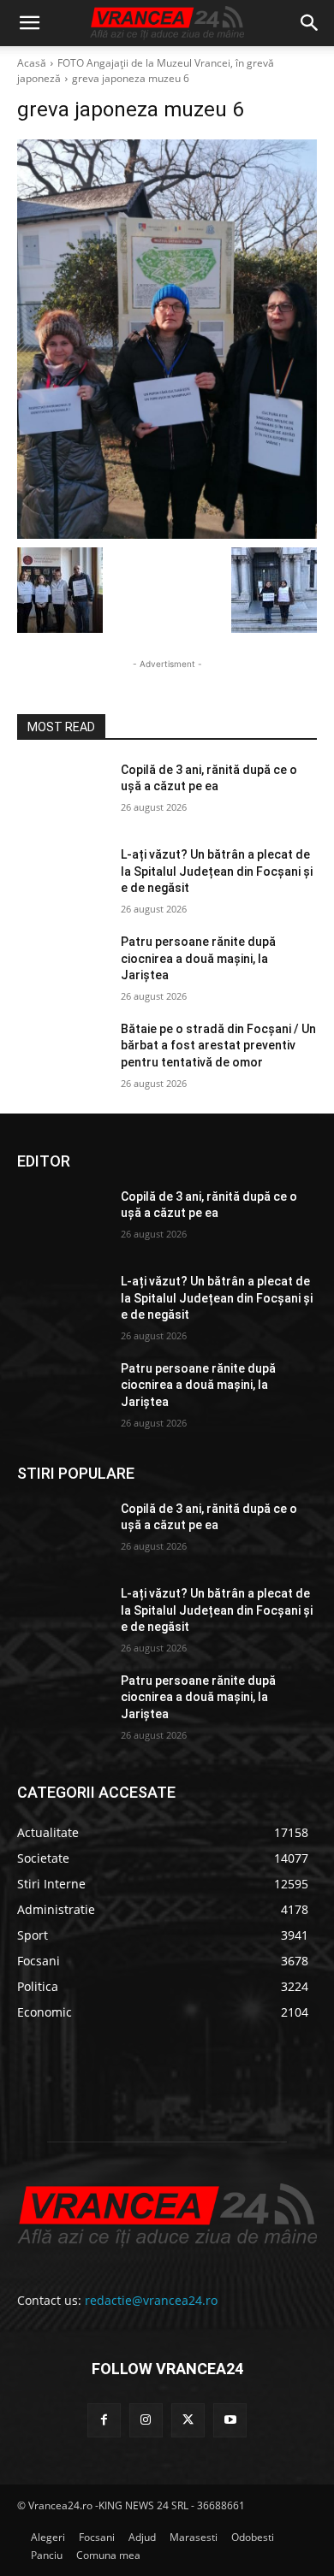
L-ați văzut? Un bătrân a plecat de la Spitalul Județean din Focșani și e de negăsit (217, 871)
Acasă (32, 63)
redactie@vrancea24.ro (151, 2300)
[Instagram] (146, 2420)
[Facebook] (104, 2420)
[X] (188, 2420)
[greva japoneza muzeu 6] (167, 339)
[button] (29, 23)
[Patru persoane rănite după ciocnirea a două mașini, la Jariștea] (62, 966)
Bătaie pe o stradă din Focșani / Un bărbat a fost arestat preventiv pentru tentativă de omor (218, 1046)
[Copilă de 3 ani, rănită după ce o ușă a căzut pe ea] (62, 794)
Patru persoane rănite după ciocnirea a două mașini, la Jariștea (198, 958)
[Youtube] (230, 2420)
